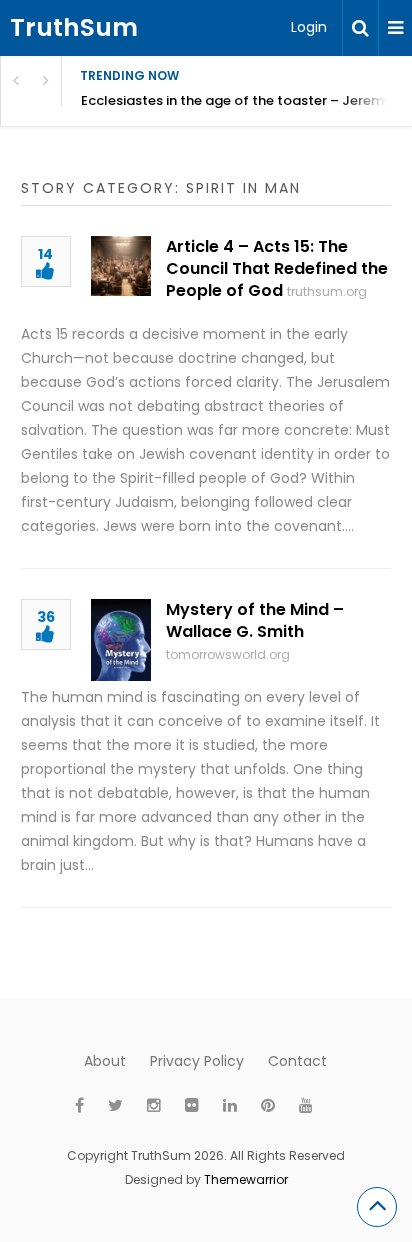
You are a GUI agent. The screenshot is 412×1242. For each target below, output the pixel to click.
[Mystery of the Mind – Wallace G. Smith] (121, 640)
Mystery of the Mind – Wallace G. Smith (255, 620)
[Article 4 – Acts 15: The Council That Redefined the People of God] (121, 266)
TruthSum (74, 27)
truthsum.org (327, 291)
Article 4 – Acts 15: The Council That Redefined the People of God (277, 268)
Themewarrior (246, 1179)
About (105, 1061)
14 (45, 255)
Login (309, 27)
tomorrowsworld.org (228, 654)
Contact (297, 1061)
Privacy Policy (197, 1061)
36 (46, 618)
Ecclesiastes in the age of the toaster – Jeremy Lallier (246, 100)
